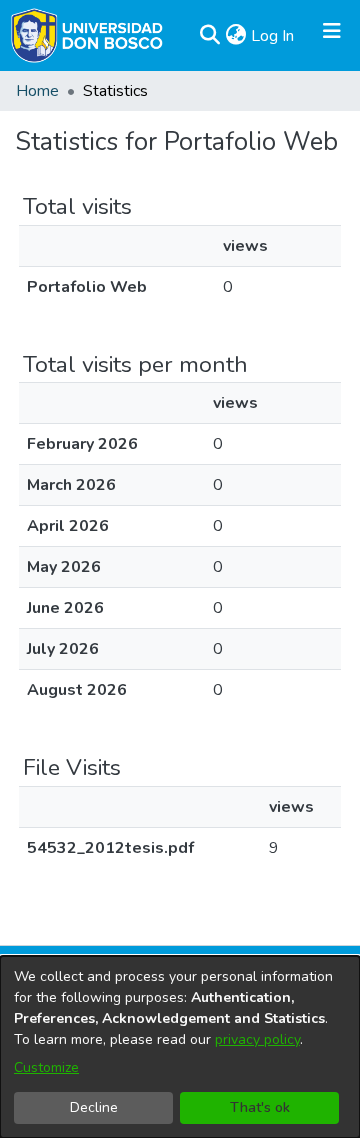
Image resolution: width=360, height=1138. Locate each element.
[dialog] (180, 1047)
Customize (46, 1067)
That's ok (260, 1107)
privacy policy (257, 1039)
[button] (209, 36)
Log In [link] (273, 36)
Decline (94, 1107)
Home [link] (37, 91)
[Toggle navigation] (332, 36)
